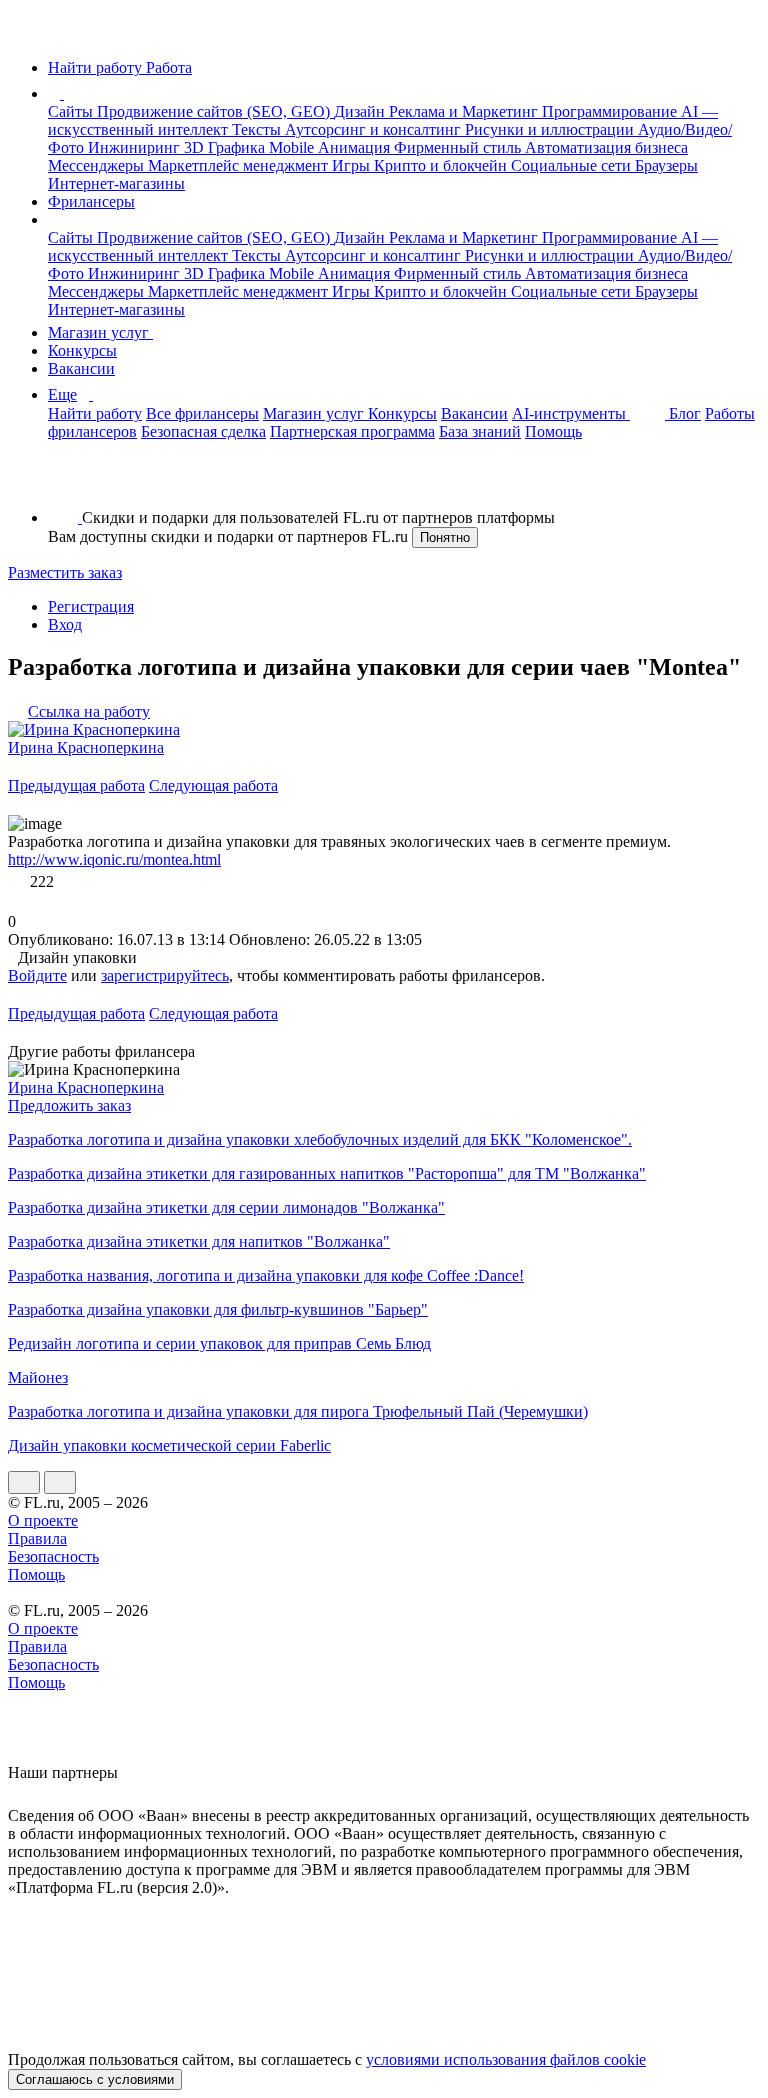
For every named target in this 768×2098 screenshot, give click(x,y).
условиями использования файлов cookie (506, 2059)
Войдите (37, 975)
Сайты (72, 111)
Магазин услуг (100, 332)
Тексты (258, 129)
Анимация (356, 147)
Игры (353, 165)
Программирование (611, 111)
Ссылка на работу (89, 711)
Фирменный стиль (459, 147)
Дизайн (361, 111)
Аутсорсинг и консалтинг (375, 129)
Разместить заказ (65, 572)
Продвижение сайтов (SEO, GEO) (215, 111)
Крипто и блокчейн (442, 165)
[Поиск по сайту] (64, 483)
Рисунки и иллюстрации (551, 129)
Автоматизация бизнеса (606, 147)
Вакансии (81, 368)
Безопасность (53, 1556)
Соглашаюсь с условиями (95, 2079)
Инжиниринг (136, 147)
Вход (65, 624)
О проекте (43, 1520)
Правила (37, 1538)
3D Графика (226, 147)
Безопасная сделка (203, 431)
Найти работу (95, 413)
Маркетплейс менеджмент (240, 165)
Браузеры (666, 165)
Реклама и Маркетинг (465, 111)
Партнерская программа (352, 431)
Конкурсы (82, 350)
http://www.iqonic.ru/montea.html (114, 859)
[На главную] (26, 33)
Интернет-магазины (116, 183)
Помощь (553, 431)
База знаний (480, 431)
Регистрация (91, 606)
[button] (67, 93)
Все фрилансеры (202, 413)
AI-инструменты (571, 413)
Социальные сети (573, 165)
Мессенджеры (98, 165)
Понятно (445, 537)
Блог (685, 413)
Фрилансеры (91, 201)
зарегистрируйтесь (165, 975)
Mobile (293, 147)
